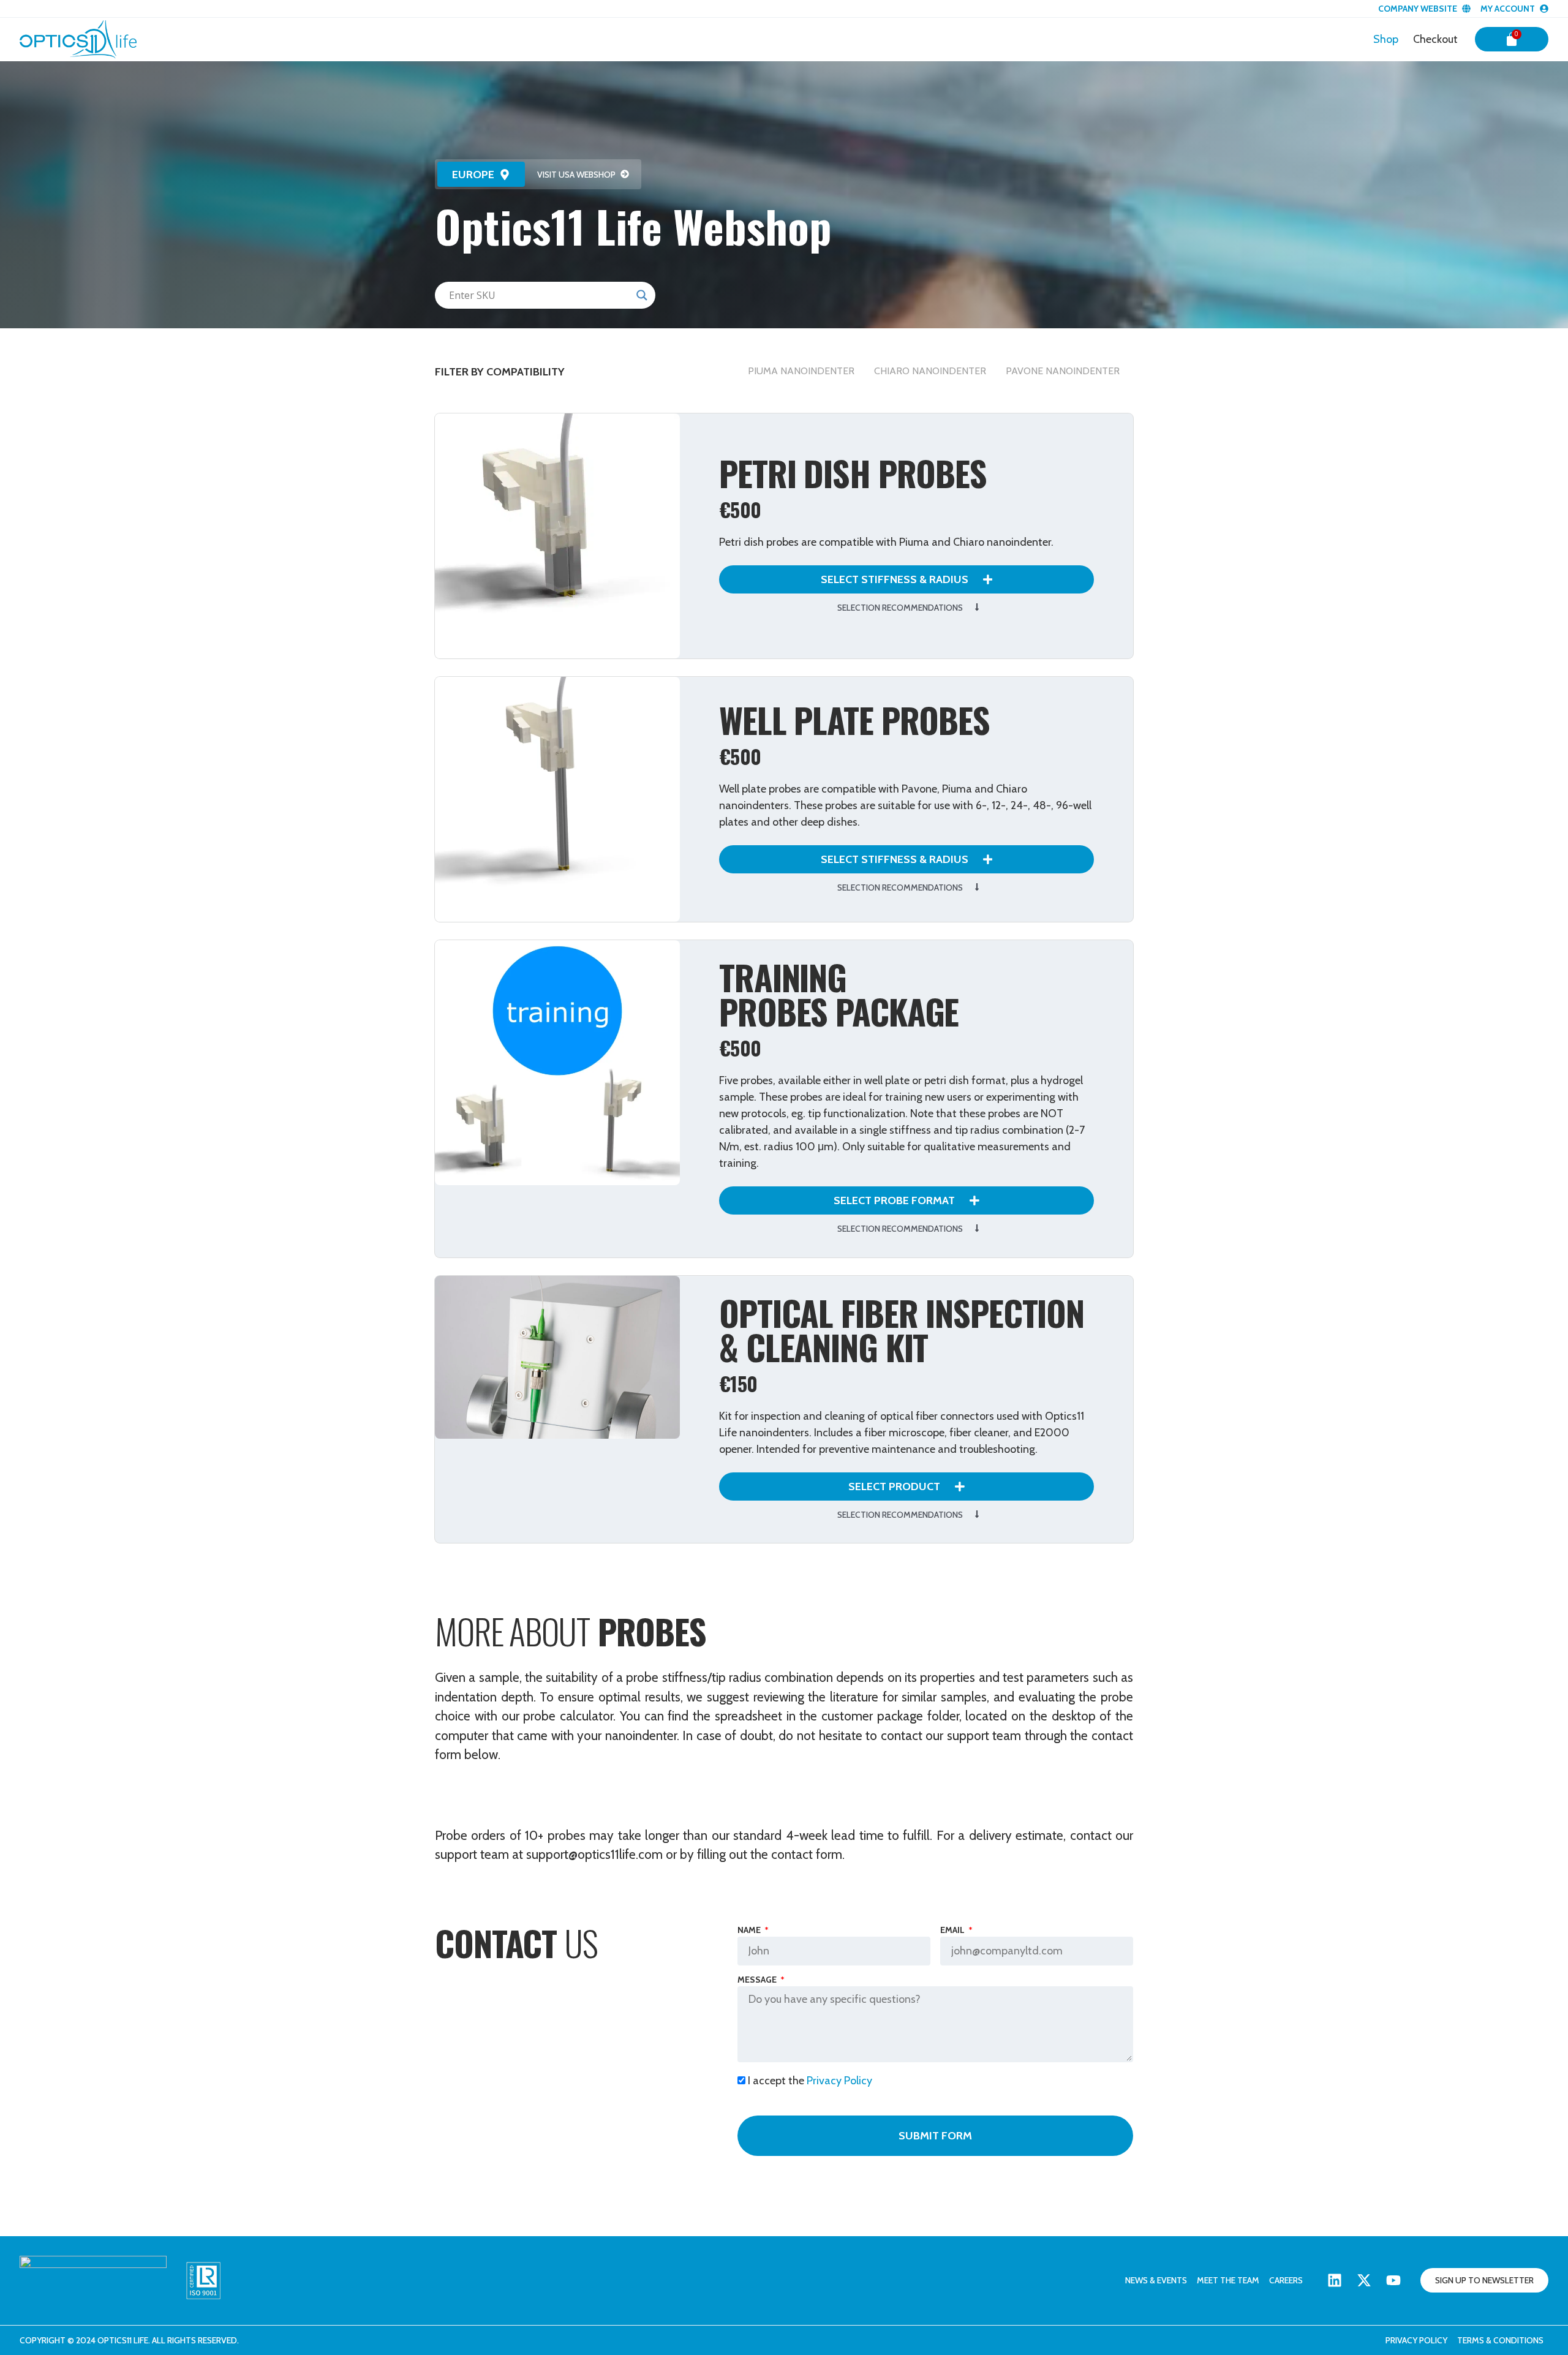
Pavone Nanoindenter (1063, 371)
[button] (481, 174)
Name (750, 1931)
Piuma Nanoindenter (801, 371)
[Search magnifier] (642, 295)
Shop (1386, 39)
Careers (1286, 2280)
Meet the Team (1228, 2280)
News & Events (1156, 2280)
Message (758, 1980)
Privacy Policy (839, 2081)
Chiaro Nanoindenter (930, 371)
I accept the (810, 2081)
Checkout (1435, 39)
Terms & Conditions (1500, 2340)
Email (953, 1931)
